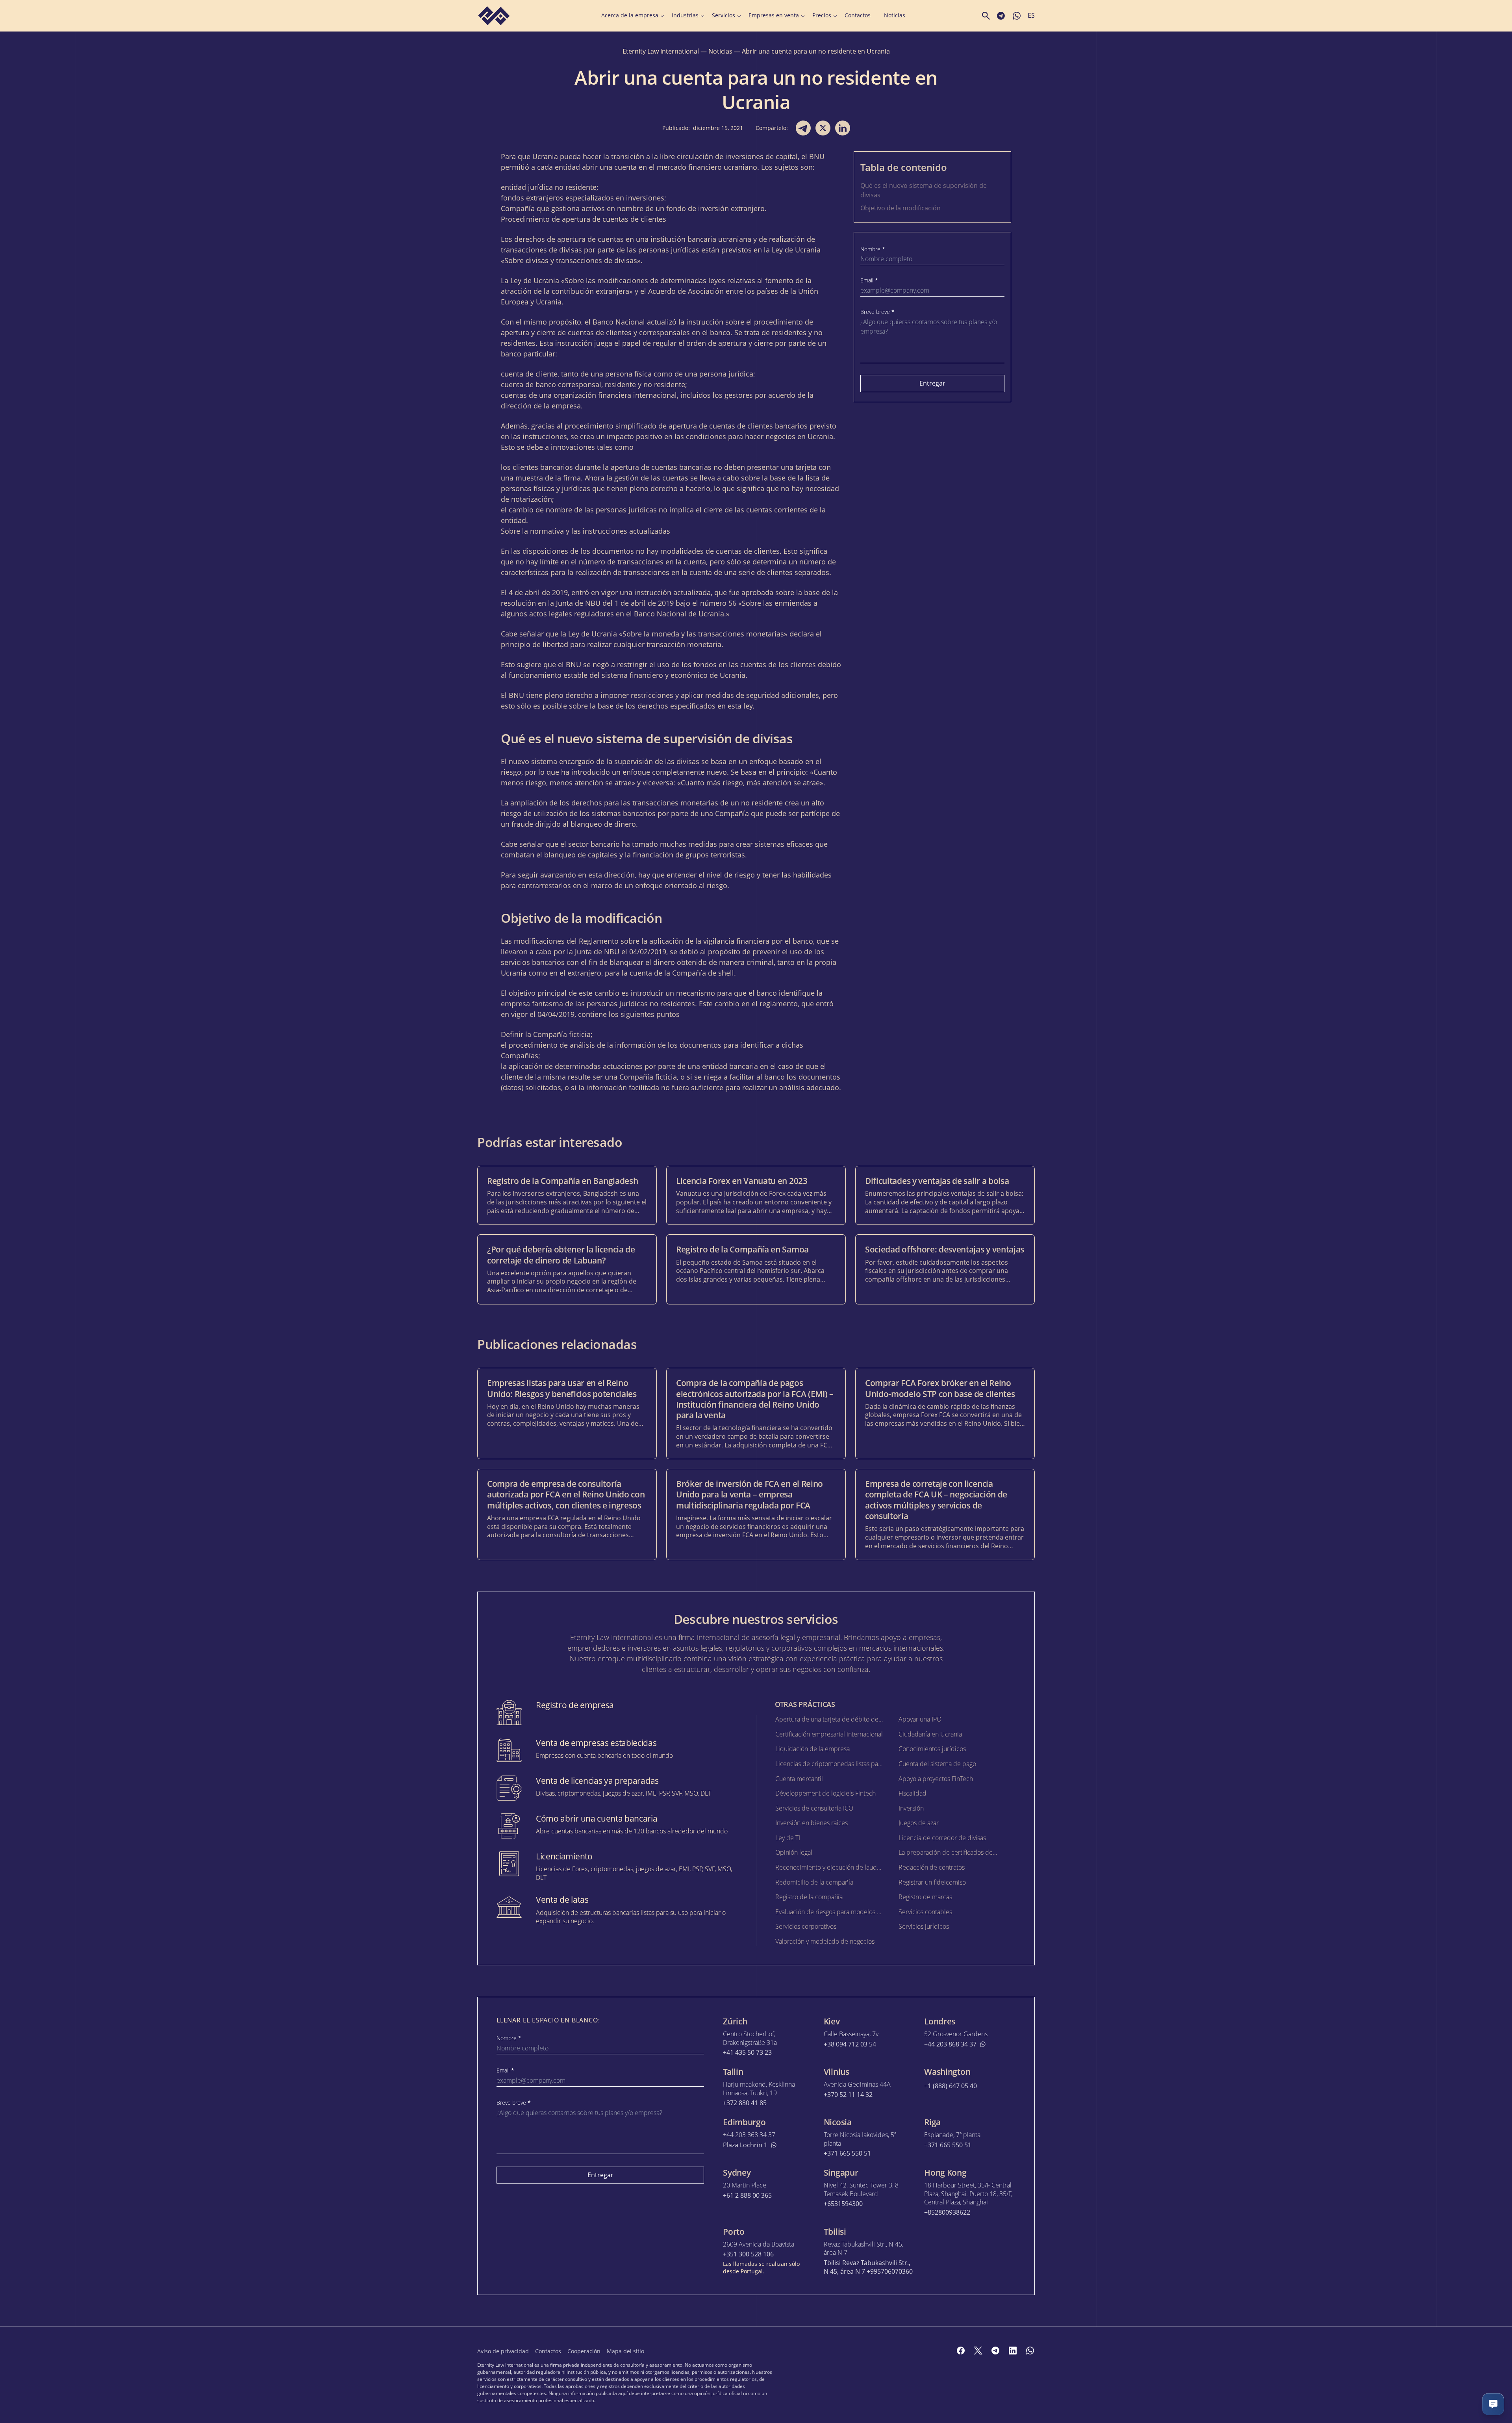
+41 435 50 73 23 (747, 2053)
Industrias (685, 15)
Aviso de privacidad (503, 2351)
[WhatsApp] (1030, 2351)
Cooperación (584, 2351)
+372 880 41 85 (745, 2103)
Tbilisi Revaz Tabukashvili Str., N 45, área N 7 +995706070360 (868, 2267)
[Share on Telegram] (803, 128)
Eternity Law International (661, 51)
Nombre (873, 249)
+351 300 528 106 (748, 2254)
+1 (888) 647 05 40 (951, 2086)
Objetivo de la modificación (901, 208)
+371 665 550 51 (847, 2153)
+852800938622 (947, 2212)
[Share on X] (823, 128)
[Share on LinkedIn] (843, 128)
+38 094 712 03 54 (850, 2044)
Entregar (932, 383)
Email (869, 280)
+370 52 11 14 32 (848, 2095)
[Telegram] (995, 2351)
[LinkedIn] (1013, 2351)
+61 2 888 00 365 (747, 2196)
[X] (978, 2351)
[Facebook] (961, 2351)
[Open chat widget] (1493, 2404)
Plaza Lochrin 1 (745, 2145)
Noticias (895, 15)
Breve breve (877, 312)
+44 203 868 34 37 (950, 2044)
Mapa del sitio (625, 2351)
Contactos (858, 15)
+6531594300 (843, 2204)
